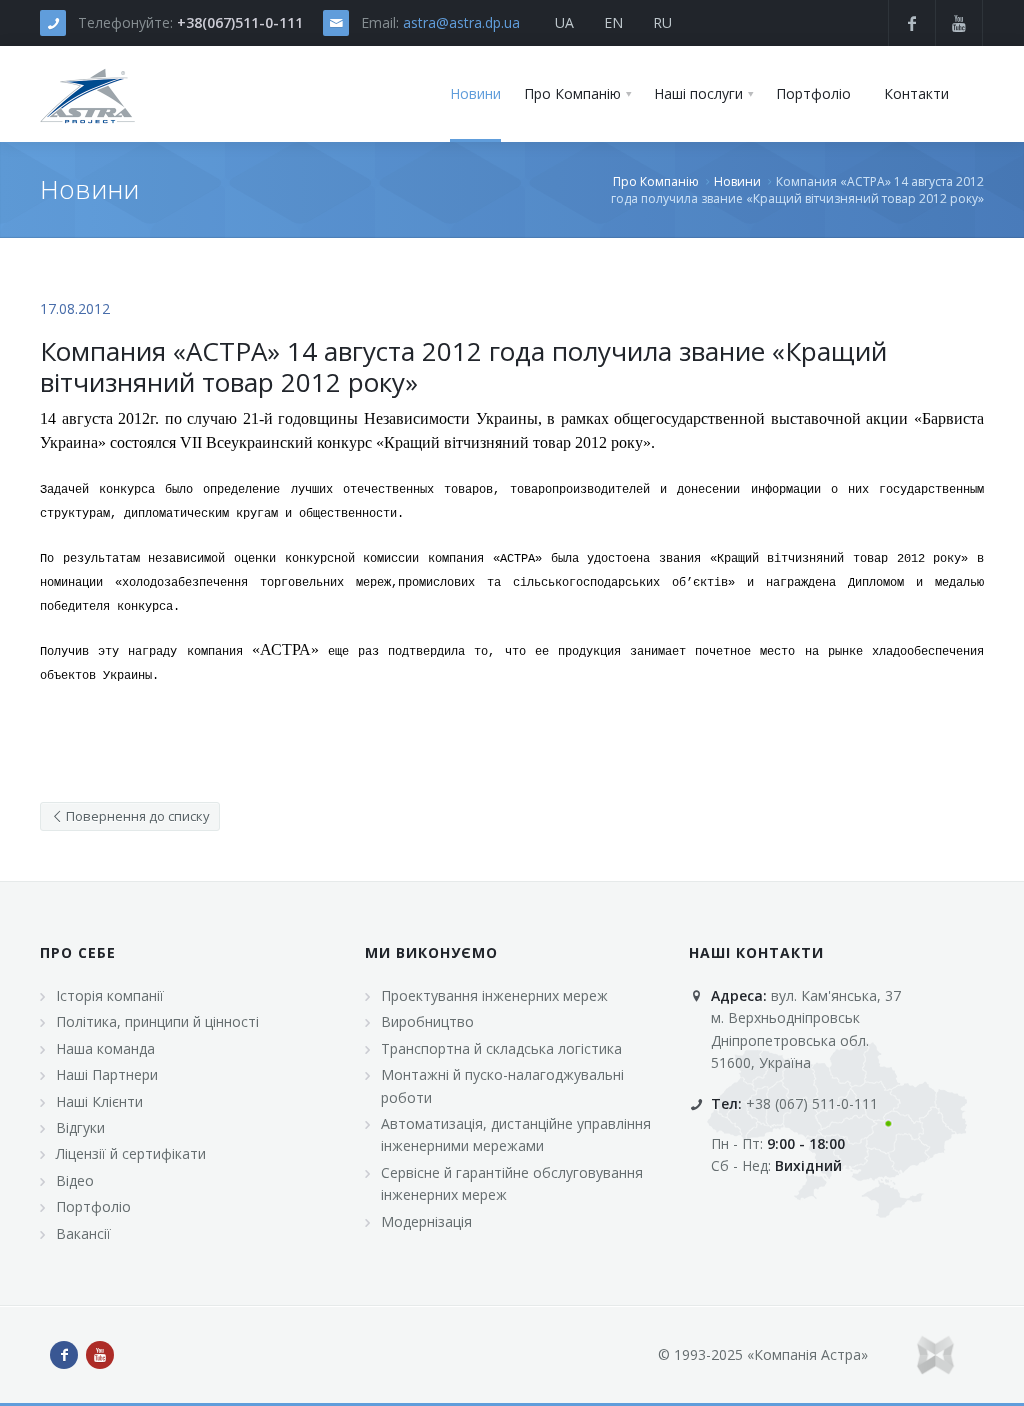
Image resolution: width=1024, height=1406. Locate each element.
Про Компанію (656, 181)
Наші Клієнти (99, 1101)
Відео (75, 1180)
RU (662, 22)
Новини (737, 181)
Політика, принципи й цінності (157, 1021)
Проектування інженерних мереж (494, 995)
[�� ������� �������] (88, 94)
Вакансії (83, 1233)
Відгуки (80, 1127)
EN (613, 22)
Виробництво (427, 1021)
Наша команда (105, 1048)
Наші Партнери (107, 1074)
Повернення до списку (136, 816)
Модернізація (426, 1221)
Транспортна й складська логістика (501, 1048)
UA (564, 22)
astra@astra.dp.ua (461, 22)
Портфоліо (93, 1206)
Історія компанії (110, 995)
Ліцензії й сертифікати (131, 1153)
